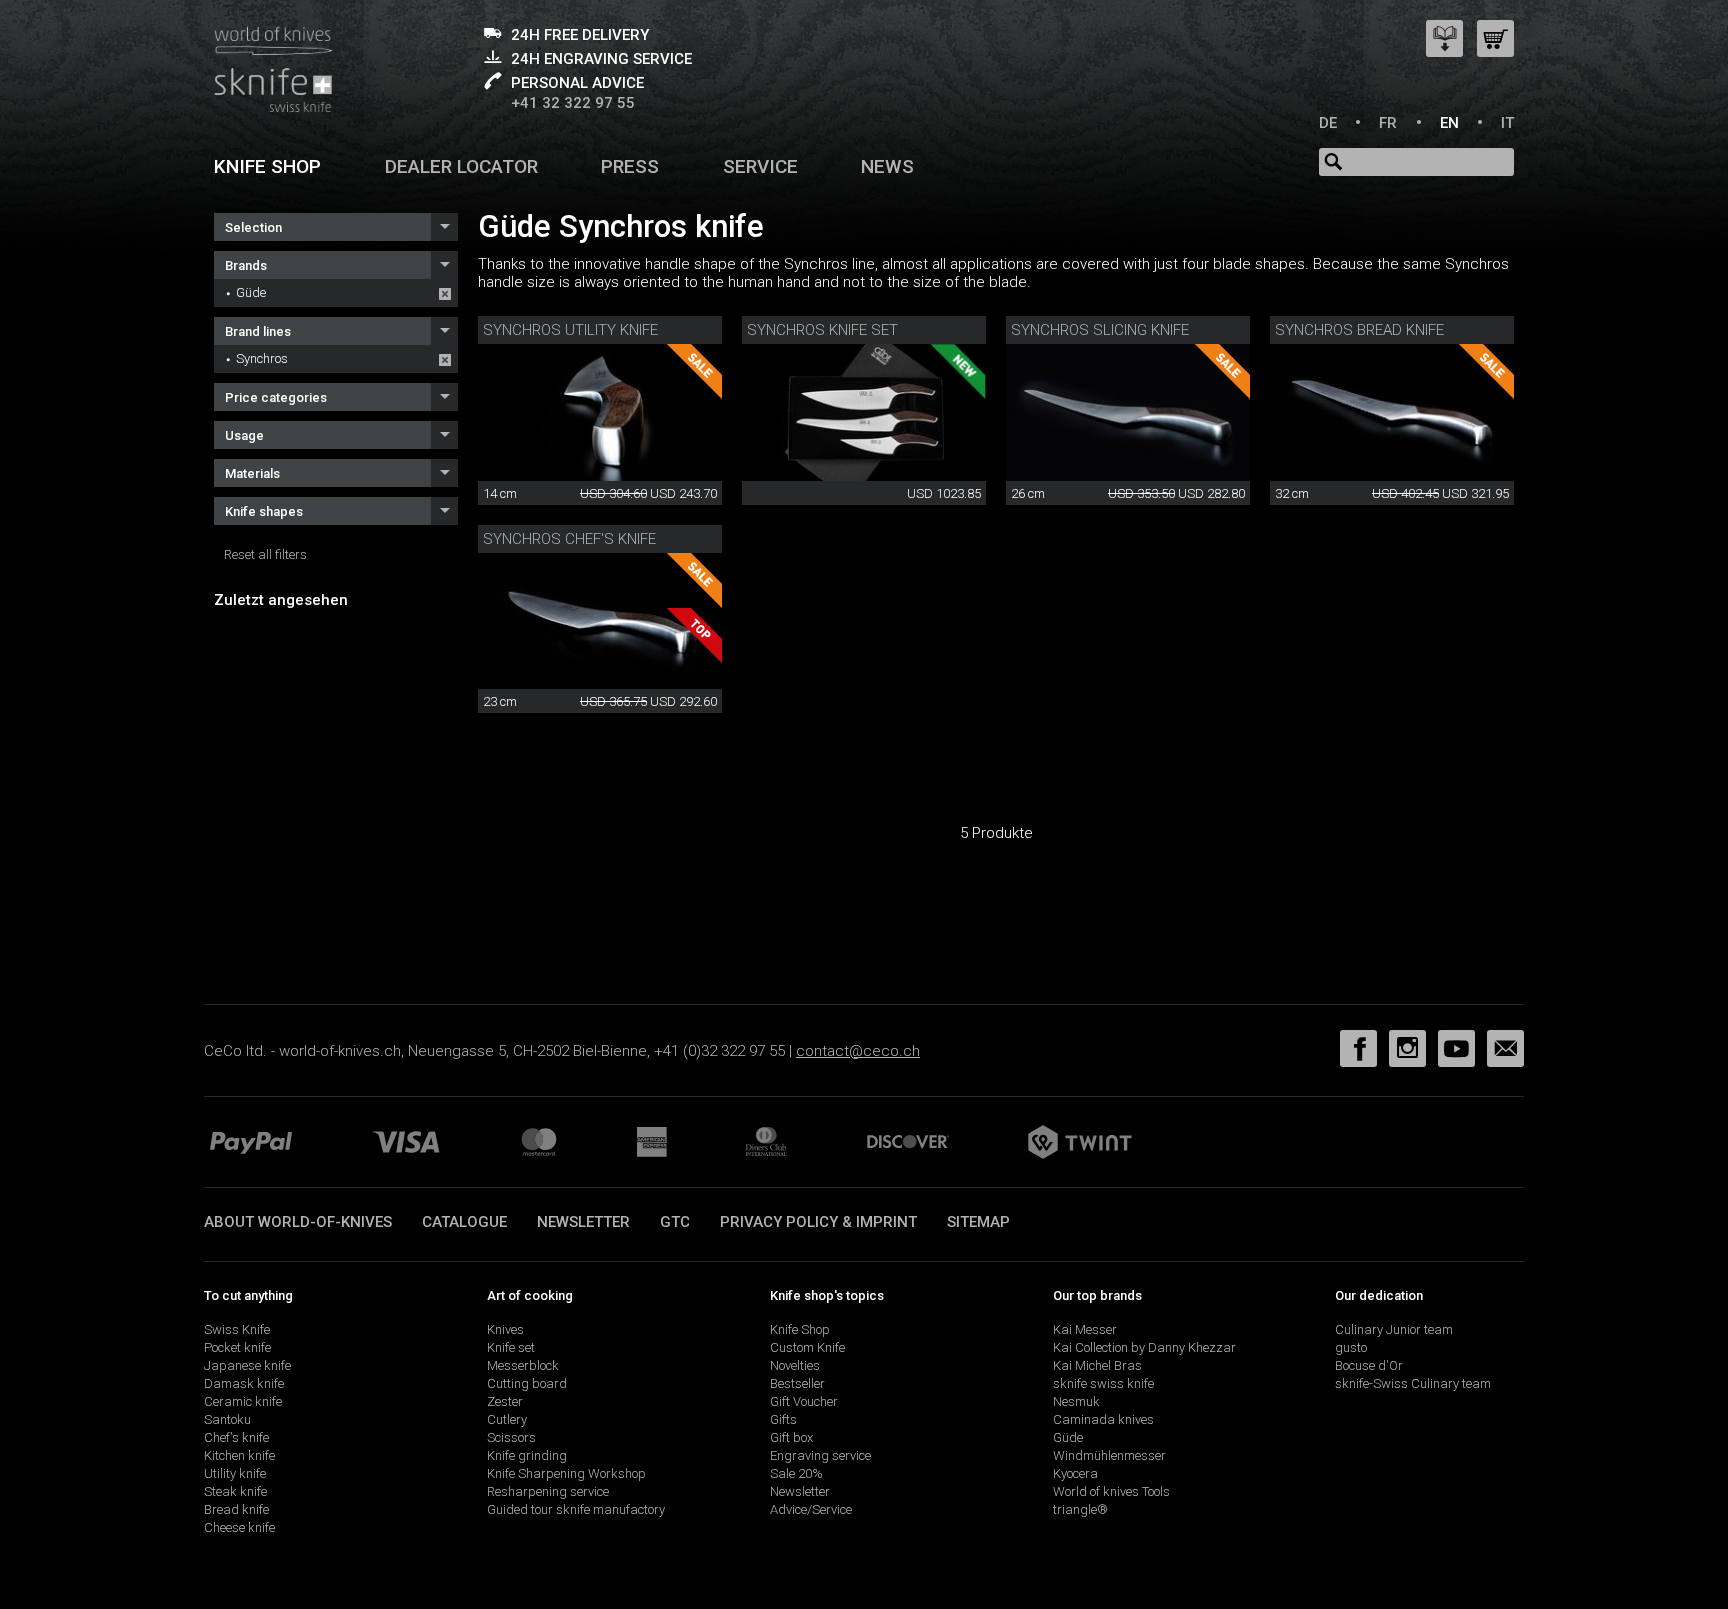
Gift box (791, 1437)
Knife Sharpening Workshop (566, 1473)
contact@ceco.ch (858, 1051)
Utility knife (235, 1473)
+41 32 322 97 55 (573, 103)
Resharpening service (548, 1491)
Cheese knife (239, 1527)
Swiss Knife (237, 1329)
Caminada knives (1103, 1419)
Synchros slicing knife (1100, 330)
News (887, 166)
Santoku (227, 1419)
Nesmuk (1076, 1401)
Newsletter (583, 1222)
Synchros (262, 358)
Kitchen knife (239, 1455)
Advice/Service (811, 1509)
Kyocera (1075, 1473)
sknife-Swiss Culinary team (1413, 1383)
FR (1388, 123)
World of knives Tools (1111, 1491)
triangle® (1080, 1509)
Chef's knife (236, 1437)
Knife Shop (800, 1329)
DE (1328, 123)
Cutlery (507, 1419)
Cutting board (527, 1383)
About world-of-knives (298, 1222)
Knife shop (267, 166)
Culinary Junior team (1394, 1329)
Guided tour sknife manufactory (576, 1509)
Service (760, 166)
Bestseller (797, 1383)
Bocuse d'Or (1369, 1365)
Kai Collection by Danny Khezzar (1144, 1347)
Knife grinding (527, 1455)
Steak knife (235, 1491)
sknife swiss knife (1103, 1383)
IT (1507, 123)
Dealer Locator (461, 166)
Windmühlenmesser (1109, 1455)
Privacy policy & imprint (818, 1222)
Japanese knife (247, 1365)
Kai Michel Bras (1097, 1365)
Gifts (783, 1419)
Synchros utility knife (570, 330)
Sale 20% (796, 1473)
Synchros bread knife (1359, 330)
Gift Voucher (804, 1401)
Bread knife (236, 1509)
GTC (675, 1222)
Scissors (511, 1437)
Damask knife (244, 1383)
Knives (505, 1329)
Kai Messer (1085, 1329)
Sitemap (978, 1222)
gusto (1351, 1347)
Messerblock (523, 1365)
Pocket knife (237, 1347)
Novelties (795, 1365)
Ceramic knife (243, 1401)
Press (630, 166)
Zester (505, 1401)
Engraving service (820, 1455)
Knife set (511, 1347)
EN (1449, 123)
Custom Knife (807, 1347)
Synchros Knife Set (822, 330)
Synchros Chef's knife (569, 539)
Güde (251, 292)
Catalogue (464, 1222)
